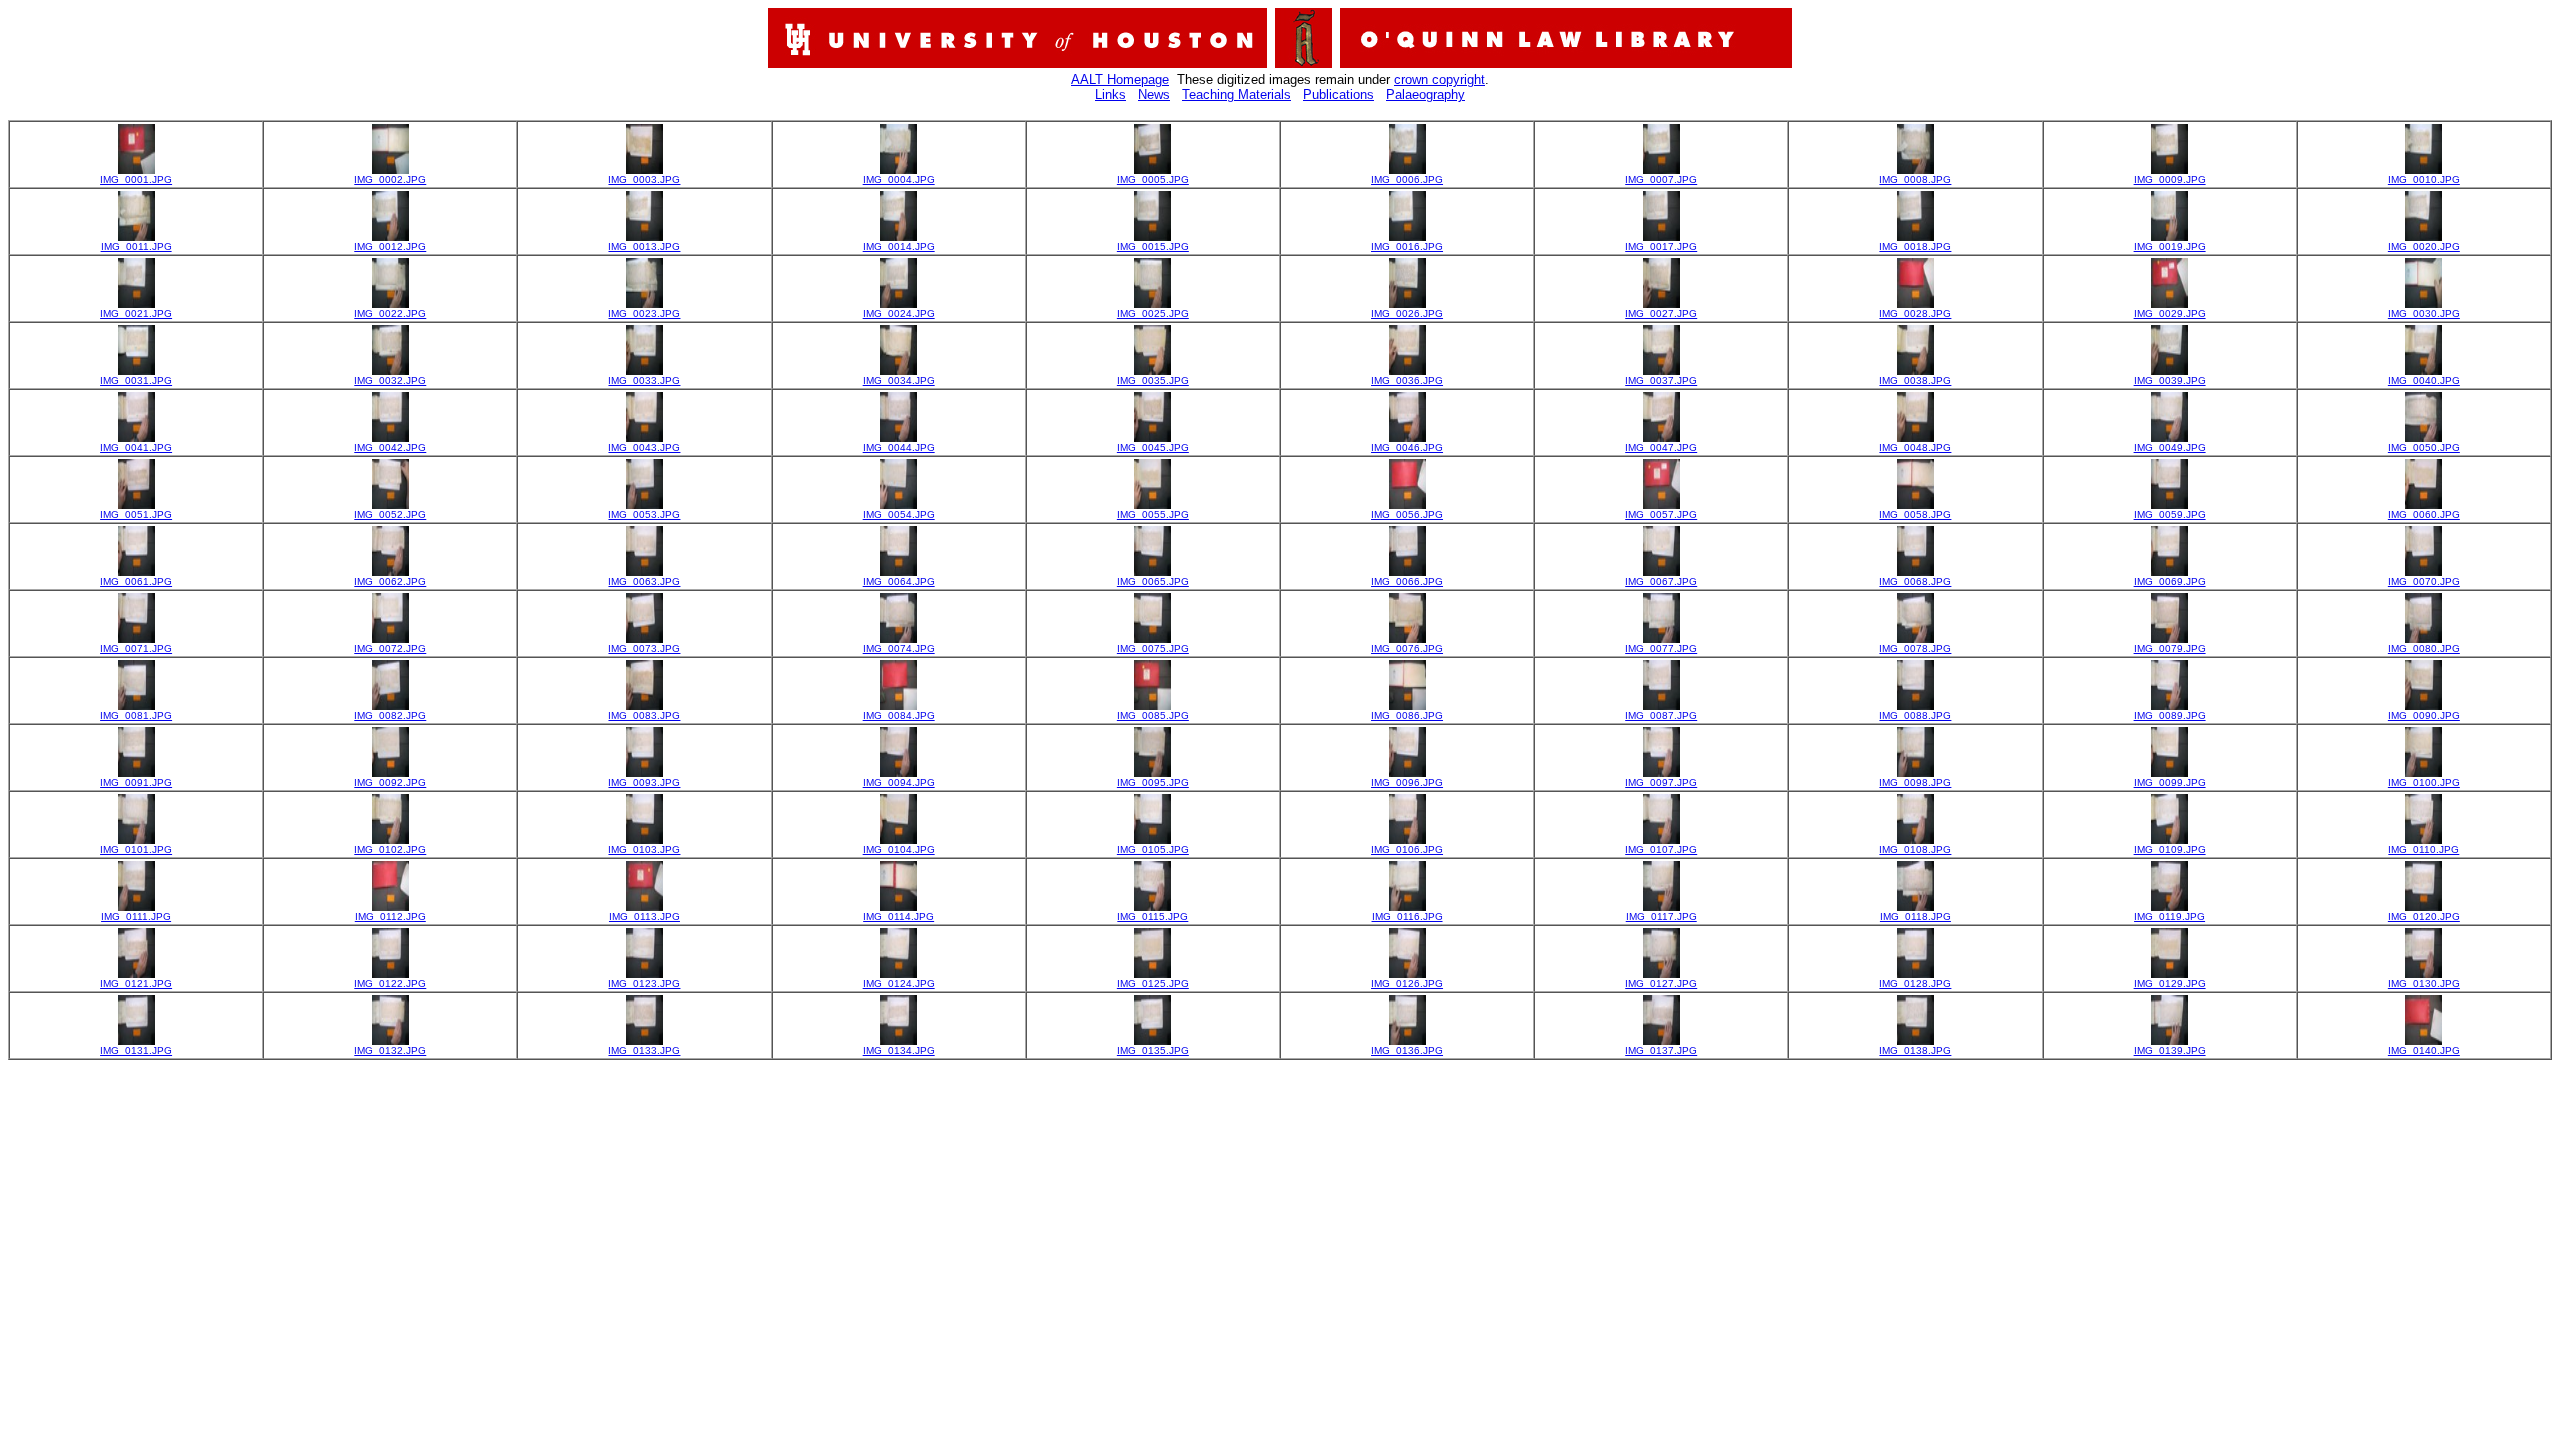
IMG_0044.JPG (899, 447)
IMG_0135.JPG (1153, 1050)
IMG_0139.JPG (2170, 1050)
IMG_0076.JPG (1407, 648)
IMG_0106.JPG (1407, 849)
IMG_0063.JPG (644, 581)
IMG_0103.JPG (644, 849)
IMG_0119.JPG (2169, 916)
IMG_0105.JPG (1153, 849)
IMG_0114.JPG (898, 916)
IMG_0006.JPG (1407, 179)
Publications (1338, 94)
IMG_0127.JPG (1661, 983)
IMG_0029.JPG (2170, 313)
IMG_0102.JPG (390, 849)
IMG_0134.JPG (899, 1050)
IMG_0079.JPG (2170, 648)
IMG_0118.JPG (1915, 916)
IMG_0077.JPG (1661, 648)
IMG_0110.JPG (2423, 849)
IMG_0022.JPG (390, 313)
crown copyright (1439, 79)
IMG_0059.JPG (2170, 514)
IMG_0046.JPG (1407, 447)
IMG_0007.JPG (1661, 179)
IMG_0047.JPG (1661, 447)
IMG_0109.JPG (2170, 849)
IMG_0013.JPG (644, 246)
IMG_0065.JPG (1153, 581)
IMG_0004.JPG (899, 179)
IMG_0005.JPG (1153, 179)
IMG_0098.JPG (1915, 782)
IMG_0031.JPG (136, 380)
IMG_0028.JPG (1915, 313)
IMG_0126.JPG (1407, 983)
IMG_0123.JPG (644, 983)
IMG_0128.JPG (1915, 983)
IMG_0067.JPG (1661, 581)
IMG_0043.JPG (644, 447)
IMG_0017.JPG (1661, 246)
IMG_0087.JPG (1661, 715)
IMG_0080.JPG (2424, 648)
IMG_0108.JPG (1915, 849)
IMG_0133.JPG (644, 1050)
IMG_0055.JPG (1153, 514)
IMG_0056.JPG (1407, 514)
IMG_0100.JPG (2424, 782)
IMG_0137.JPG (1661, 1050)
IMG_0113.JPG (644, 916)
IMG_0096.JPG (1407, 782)
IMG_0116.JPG (1407, 916)
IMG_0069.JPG (2170, 581)
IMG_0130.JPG (2424, 983)
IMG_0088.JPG (1915, 715)
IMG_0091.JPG (136, 782)
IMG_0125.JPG (1153, 983)
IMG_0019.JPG (2170, 246)
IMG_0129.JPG (2170, 983)
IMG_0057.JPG (1661, 514)
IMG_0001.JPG (136, 179)
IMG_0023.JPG (644, 313)
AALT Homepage (1120, 79)
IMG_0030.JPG (2424, 313)
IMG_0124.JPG (899, 983)
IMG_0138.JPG (1915, 1050)
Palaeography (1425, 94)
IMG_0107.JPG (1661, 849)
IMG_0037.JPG (1661, 380)
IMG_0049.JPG (2170, 447)
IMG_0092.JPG (390, 782)
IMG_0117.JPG (1661, 916)
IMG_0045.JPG (1153, 447)
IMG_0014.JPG (899, 246)
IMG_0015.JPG (1153, 246)
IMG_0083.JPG (644, 715)
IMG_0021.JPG (136, 313)
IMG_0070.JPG (2424, 581)
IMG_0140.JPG (2424, 1050)
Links (1110, 94)
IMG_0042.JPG (390, 447)
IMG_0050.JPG (2424, 447)
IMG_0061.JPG (136, 581)
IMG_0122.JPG (390, 983)
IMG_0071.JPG (136, 648)
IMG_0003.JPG (644, 179)
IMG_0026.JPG (1407, 313)
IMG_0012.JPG (390, 246)
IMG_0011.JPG (136, 246)
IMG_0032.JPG (390, 380)
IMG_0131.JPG (136, 1050)
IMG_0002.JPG (390, 179)
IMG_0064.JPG (899, 581)
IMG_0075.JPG (1153, 648)
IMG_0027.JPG (1661, 313)
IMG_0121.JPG (136, 983)
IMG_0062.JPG (390, 581)
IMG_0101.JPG (136, 849)
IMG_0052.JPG (390, 514)
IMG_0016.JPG (1407, 246)
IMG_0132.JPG (390, 1050)
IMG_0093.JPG (644, 782)
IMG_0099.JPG (2170, 782)
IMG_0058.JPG (1915, 514)
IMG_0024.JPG (899, 313)
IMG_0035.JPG (1153, 380)
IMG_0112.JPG (390, 916)
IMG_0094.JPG (899, 782)
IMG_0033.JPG (644, 380)
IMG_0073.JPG (644, 648)
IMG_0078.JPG (1915, 648)
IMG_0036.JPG (1407, 380)
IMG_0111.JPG (136, 916)
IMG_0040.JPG (2424, 380)
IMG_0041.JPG (136, 447)
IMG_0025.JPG (1153, 313)
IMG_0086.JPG (1407, 715)
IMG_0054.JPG (899, 514)
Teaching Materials (1236, 94)
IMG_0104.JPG (899, 849)
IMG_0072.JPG (390, 648)
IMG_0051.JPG (136, 514)
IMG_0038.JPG (1915, 380)
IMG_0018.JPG (1915, 246)
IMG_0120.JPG (2424, 916)
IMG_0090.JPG (2424, 715)
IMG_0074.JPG (899, 648)
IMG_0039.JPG (2170, 380)
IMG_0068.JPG (1915, 581)
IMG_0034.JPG (899, 380)
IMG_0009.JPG (2170, 179)
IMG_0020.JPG (2424, 246)
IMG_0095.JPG (1153, 782)
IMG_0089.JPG (2170, 715)
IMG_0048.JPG (1915, 447)
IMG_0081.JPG (136, 715)
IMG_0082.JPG (390, 715)
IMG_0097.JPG (1661, 782)
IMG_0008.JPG (1915, 179)
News (1154, 94)
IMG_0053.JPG (644, 514)
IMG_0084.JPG (899, 715)
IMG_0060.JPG (2424, 514)
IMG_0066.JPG (1407, 581)
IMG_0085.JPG (1153, 715)
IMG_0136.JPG (1407, 1050)
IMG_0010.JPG (2424, 179)
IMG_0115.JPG (1152, 916)
